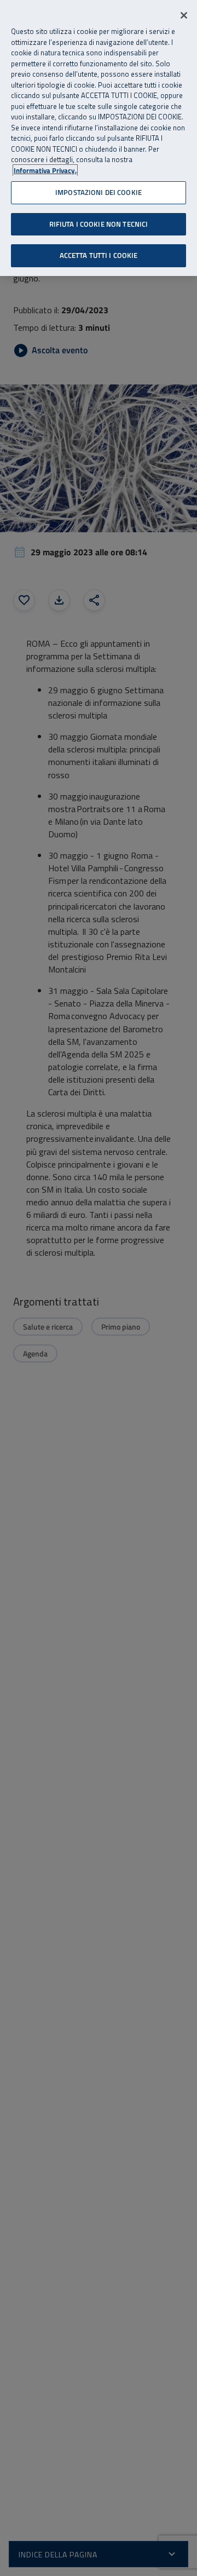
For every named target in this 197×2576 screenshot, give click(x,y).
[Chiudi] (184, 15)
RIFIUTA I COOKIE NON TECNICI (99, 224)
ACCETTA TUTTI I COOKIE (99, 255)
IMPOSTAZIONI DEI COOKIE (99, 192)
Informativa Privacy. (45, 171)
